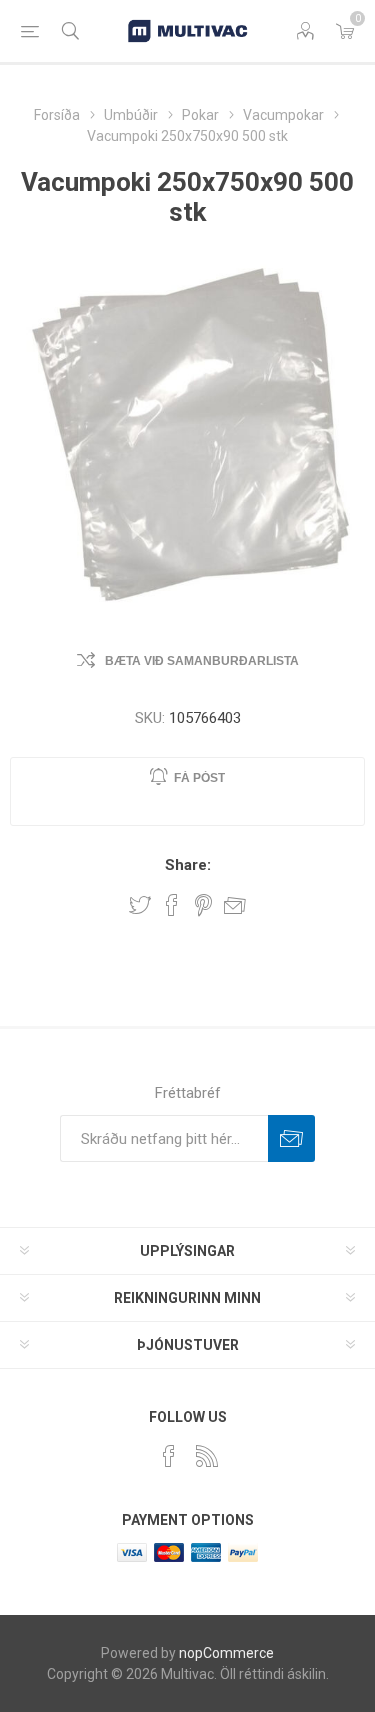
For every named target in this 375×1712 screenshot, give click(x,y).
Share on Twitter (140, 905)
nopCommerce (226, 1653)
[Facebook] (169, 1456)
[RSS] (207, 1456)
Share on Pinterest (203, 905)
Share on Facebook (172, 905)
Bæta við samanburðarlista (202, 661)
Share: (188, 865)
